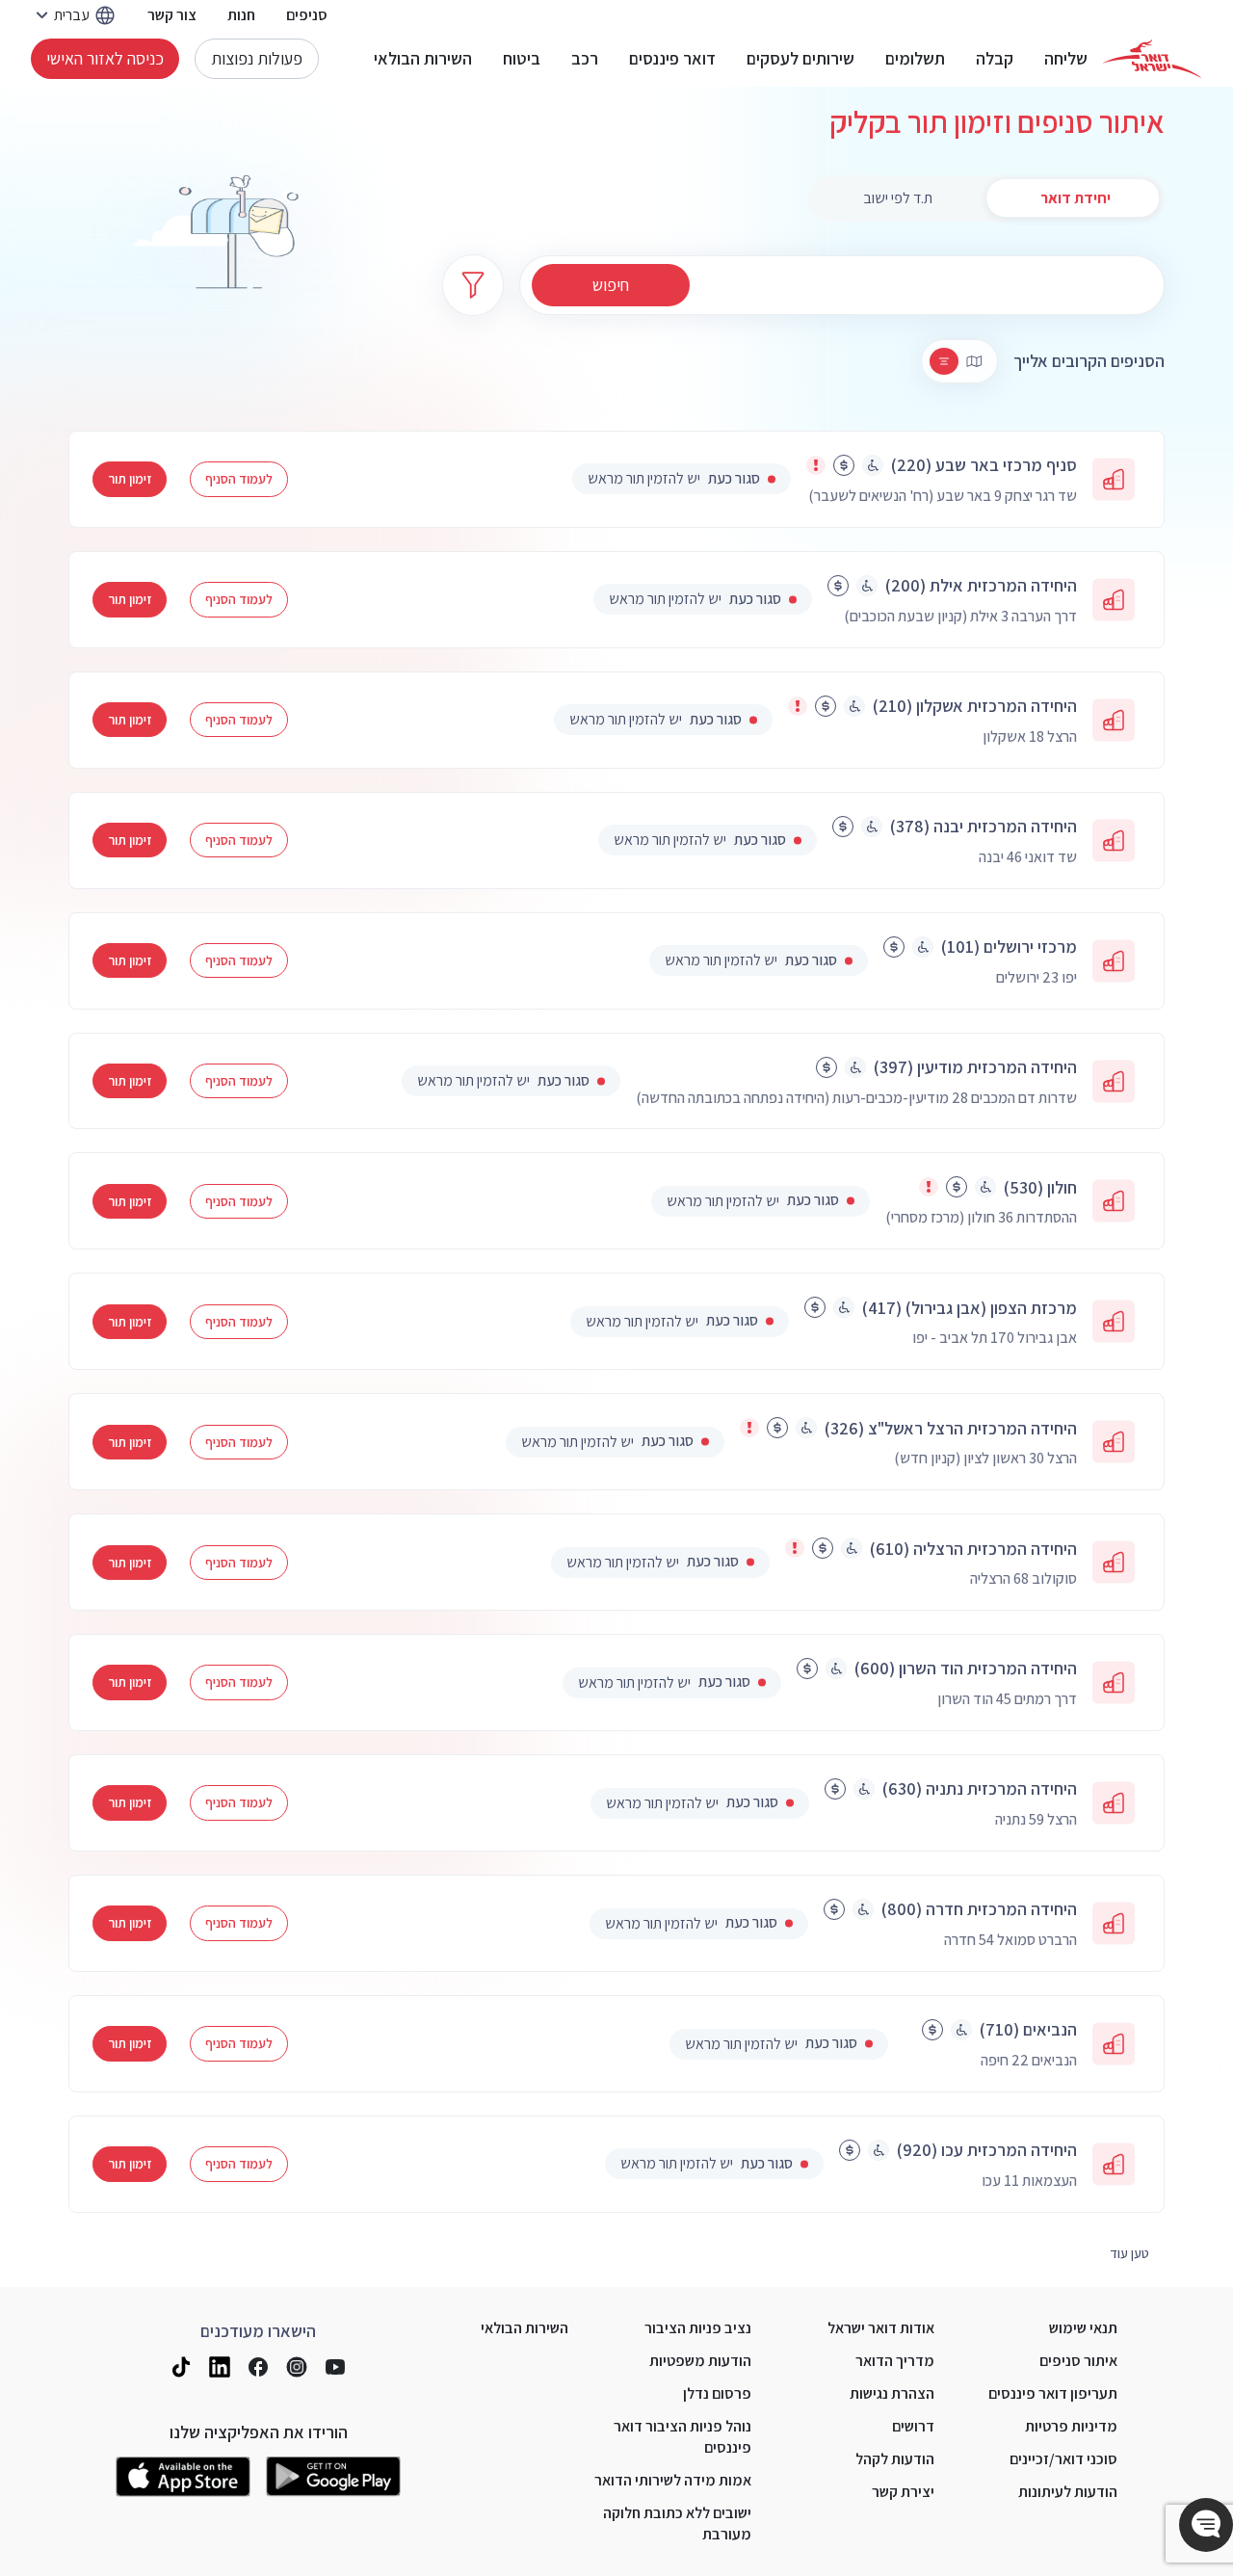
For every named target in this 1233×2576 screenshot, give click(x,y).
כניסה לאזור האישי (105, 58)
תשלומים (915, 59)
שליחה (1066, 59)
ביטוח (522, 59)
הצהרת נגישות (892, 2393)
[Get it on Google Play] (333, 2477)
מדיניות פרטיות (1071, 2426)
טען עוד (1129, 2253)
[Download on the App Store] (183, 2477)
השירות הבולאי (423, 59)
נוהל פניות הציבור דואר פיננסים (682, 2437)
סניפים (307, 15)
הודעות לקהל (895, 2459)
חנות (241, 15)
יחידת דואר (1076, 198)
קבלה (995, 59)
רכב (585, 59)
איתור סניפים (1078, 2361)
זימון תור (130, 479)
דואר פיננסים (672, 59)
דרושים (913, 2426)
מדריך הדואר (895, 2361)
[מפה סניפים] (974, 361)
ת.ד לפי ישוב (898, 198)
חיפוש (611, 285)
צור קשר (172, 15)
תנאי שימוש (1083, 2328)
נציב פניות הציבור (698, 2328)
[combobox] (842, 285)
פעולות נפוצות (257, 58)
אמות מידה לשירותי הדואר (673, 2480)
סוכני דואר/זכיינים (1063, 2459)
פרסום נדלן (717, 2393)
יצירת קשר (903, 2492)
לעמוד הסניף (239, 479)
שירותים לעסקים (800, 59)
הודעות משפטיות (700, 2361)
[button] (1206, 2525)
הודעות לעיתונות (1068, 2492)
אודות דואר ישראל (881, 2328)
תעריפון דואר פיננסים (1053, 2393)
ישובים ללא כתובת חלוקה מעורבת (677, 2523)
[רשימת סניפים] (944, 361)
